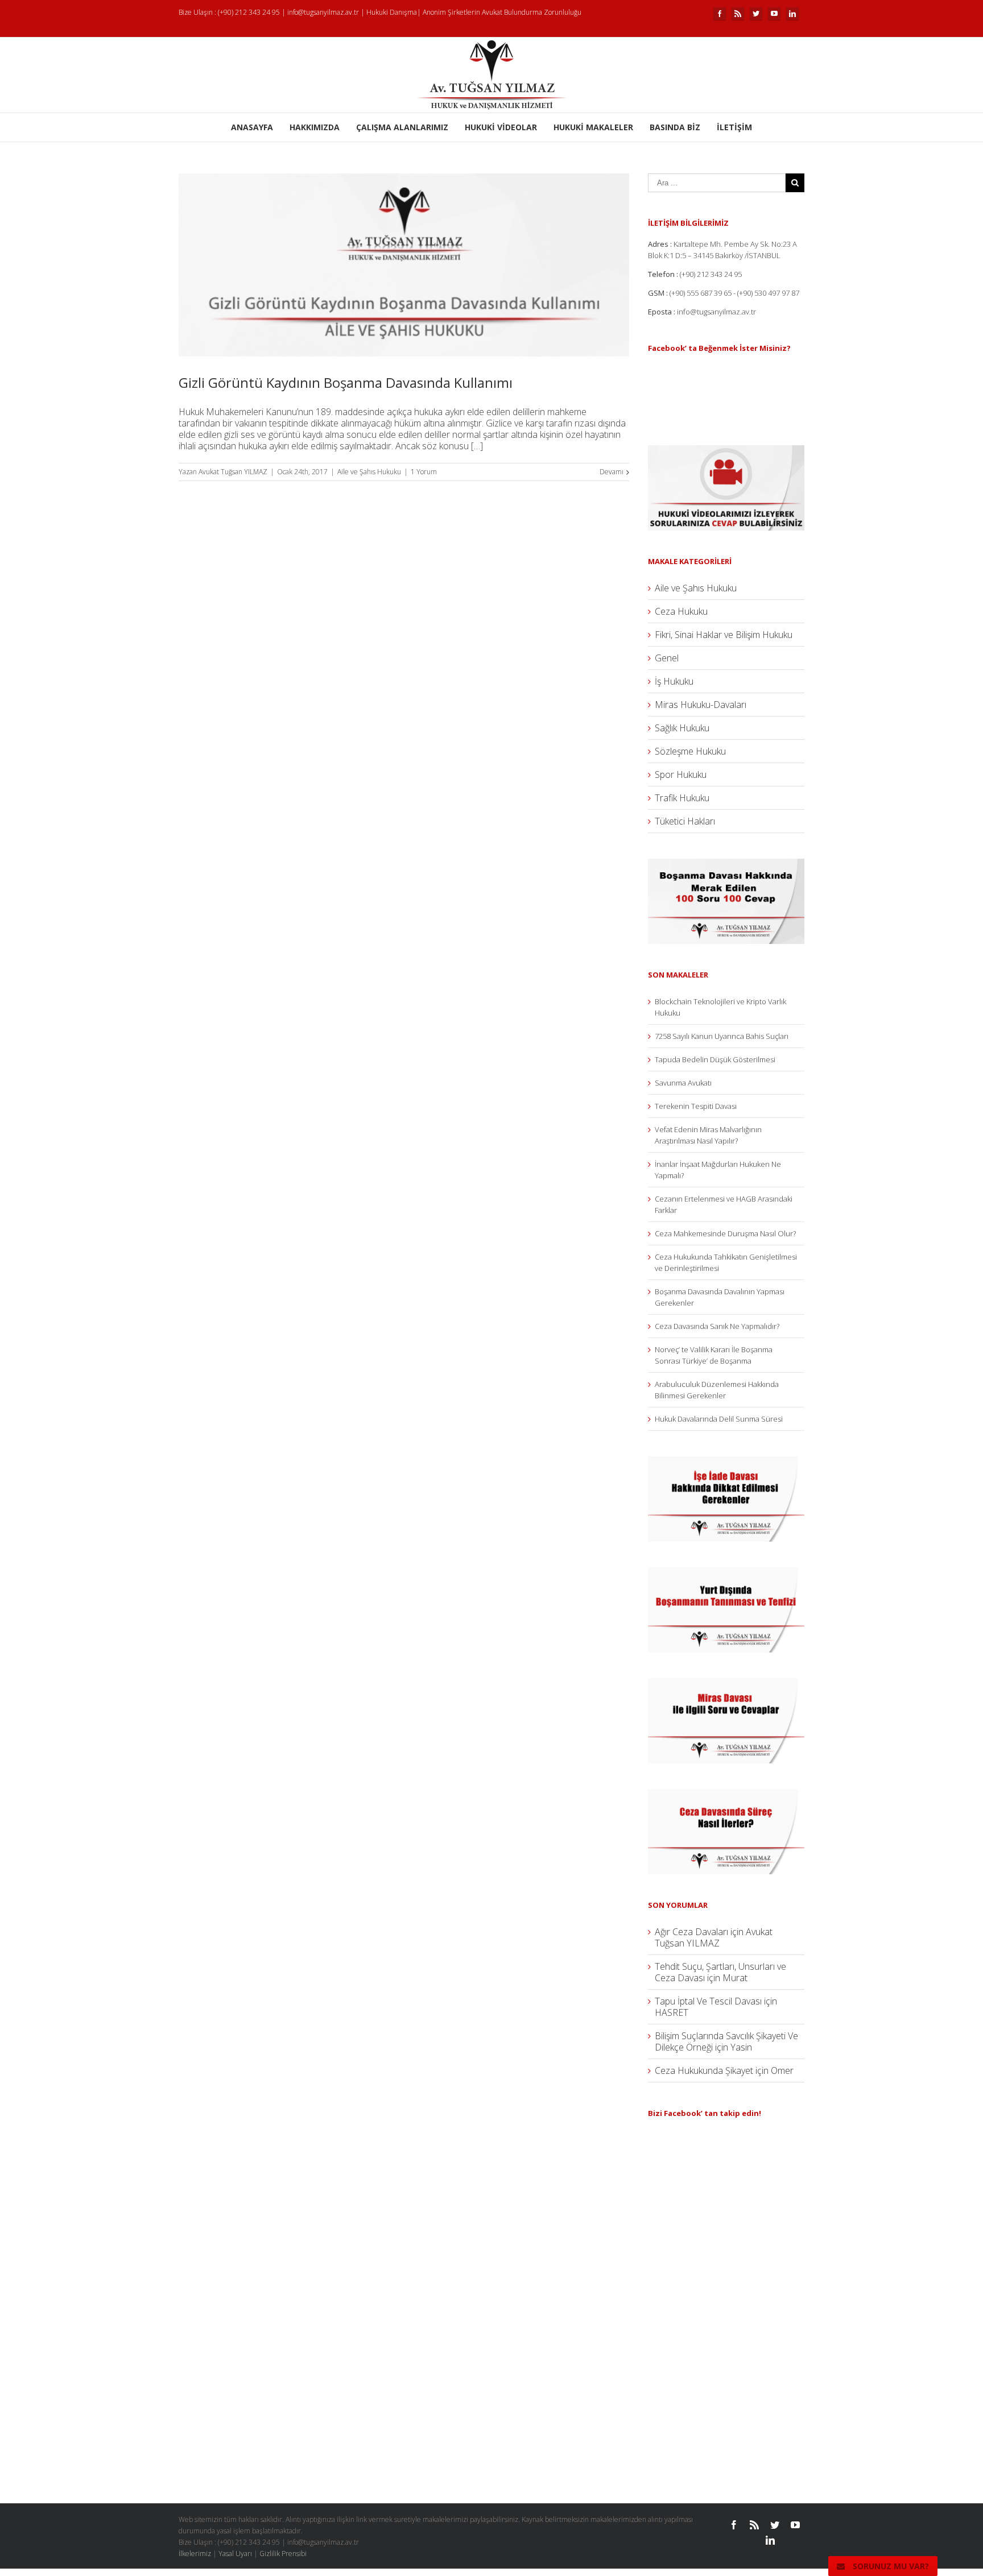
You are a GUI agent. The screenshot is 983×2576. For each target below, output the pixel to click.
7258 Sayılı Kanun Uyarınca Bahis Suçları (722, 1036)
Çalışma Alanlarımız (402, 127)
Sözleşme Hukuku (690, 751)
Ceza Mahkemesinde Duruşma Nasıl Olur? (725, 1233)
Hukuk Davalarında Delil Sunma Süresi (719, 1419)
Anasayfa (252, 127)
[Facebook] (720, 14)
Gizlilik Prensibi (283, 2554)
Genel (667, 658)
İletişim (734, 127)
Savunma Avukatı (683, 1083)
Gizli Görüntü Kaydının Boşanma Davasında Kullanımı (346, 382)
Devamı (612, 472)
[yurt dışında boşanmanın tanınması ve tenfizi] (726, 1573)
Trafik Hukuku (682, 798)
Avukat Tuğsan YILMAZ (233, 472)
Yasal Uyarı (235, 2554)
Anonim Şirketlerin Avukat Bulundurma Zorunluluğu (502, 12)
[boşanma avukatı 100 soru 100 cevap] (726, 864)
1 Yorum (424, 472)
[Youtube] (774, 14)
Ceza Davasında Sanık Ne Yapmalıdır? (717, 1326)
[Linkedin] (792, 14)
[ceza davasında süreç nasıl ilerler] (726, 1795)
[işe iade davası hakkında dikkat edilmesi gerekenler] (726, 1462)
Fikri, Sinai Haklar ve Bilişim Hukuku (724, 635)
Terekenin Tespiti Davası (696, 1106)
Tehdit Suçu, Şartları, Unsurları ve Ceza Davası (720, 1972)
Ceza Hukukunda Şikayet (704, 2070)
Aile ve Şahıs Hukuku (369, 472)
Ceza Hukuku (681, 611)
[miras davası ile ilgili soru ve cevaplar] (726, 1684)
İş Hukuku (674, 681)
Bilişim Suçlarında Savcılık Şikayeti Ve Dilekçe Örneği (726, 2041)
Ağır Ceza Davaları (691, 1932)
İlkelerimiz (195, 2554)
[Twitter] (756, 14)
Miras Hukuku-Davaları (701, 705)
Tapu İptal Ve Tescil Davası (708, 2001)
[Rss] (738, 14)
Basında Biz (675, 127)
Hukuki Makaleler (593, 127)
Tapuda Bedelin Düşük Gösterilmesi (715, 1059)
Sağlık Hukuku (682, 728)
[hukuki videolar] (726, 451)
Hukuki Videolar (501, 127)
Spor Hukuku (681, 775)
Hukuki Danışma (392, 12)
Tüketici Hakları (685, 821)
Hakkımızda (315, 127)
